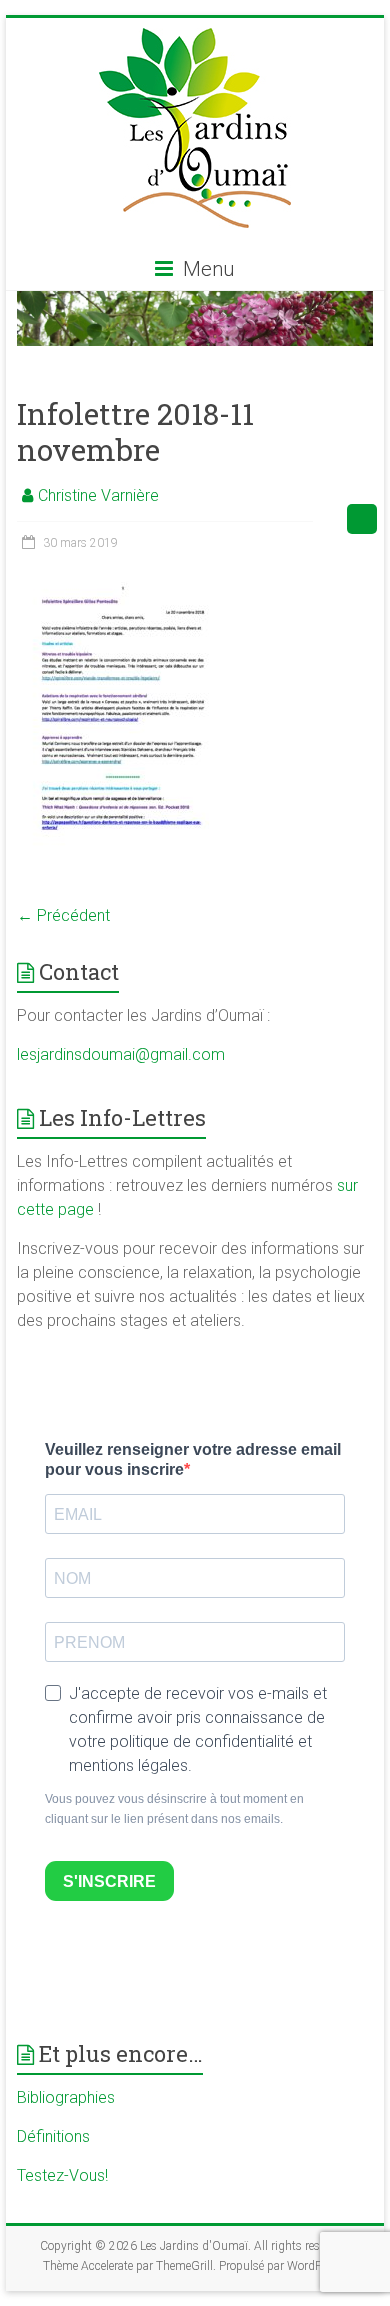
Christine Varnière (98, 495)
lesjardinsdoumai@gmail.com (121, 1054)
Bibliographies (66, 2097)
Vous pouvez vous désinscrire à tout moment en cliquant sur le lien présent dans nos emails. (174, 1809)
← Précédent (63, 915)
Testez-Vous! (62, 2175)
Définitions (53, 2136)
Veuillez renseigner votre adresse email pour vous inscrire (193, 1459)
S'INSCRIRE (109, 1881)
